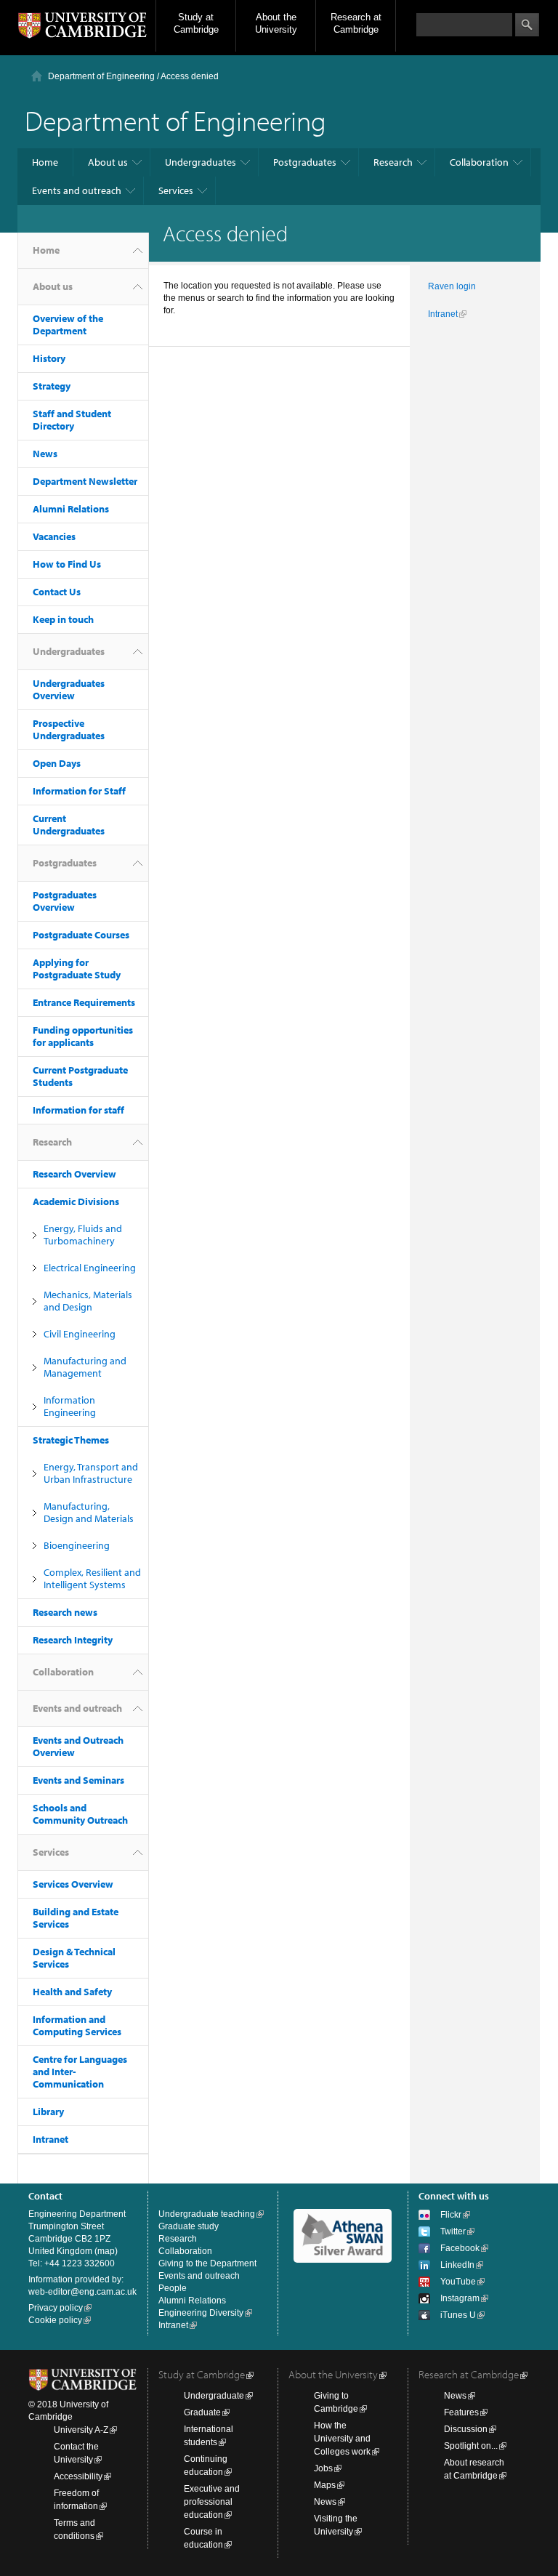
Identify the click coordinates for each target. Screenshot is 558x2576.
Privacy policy (56, 2308)
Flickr (451, 2215)
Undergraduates (201, 162)
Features (461, 2412)
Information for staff (78, 1110)
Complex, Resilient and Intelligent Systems (92, 1578)
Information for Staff (79, 791)
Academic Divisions (76, 1202)
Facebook (460, 2248)
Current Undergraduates (69, 825)
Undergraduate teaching (207, 2214)
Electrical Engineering (90, 1268)
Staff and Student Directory (72, 420)
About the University (276, 23)
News (45, 454)
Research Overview (74, 1174)
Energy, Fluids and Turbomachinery (83, 1235)
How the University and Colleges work (342, 2439)
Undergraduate (214, 2396)
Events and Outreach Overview (78, 1746)
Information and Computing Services (77, 2025)
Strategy (52, 386)
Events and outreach (77, 190)
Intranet (50, 2139)
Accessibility (78, 2476)
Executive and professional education (212, 2502)
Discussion (466, 2429)
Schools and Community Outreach (80, 1814)
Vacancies (54, 536)
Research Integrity (73, 1640)
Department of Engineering (101, 76)
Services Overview (73, 1884)
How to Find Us (67, 564)
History (49, 358)
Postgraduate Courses (81, 935)
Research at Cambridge (356, 23)
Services (176, 190)
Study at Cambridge (196, 23)
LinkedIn (457, 2265)
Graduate (202, 2412)
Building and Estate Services (76, 1918)
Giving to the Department (207, 2263)
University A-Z (81, 2430)
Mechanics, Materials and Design (88, 1301)
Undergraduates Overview (69, 689)
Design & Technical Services (74, 1958)
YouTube (458, 2282)
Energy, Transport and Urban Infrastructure (91, 1473)
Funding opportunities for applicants (83, 1036)
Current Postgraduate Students (80, 1076)
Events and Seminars (78, 1780)
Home (45, 162)
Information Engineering (70, 1406)
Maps (325, 2485)
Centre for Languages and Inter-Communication (80, 2072)
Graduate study (189, 2226)
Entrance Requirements (84, 1002)
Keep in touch (63, 619)
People (173, 2288)
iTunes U (458, 2315)
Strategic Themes (71, 1440)
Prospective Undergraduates (69, 729)
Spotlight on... (471, 2446)
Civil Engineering (80, 1334)
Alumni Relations (71, 509)
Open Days (57, 763)
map (106, 2251)
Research (393, 162)
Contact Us (57, 592)
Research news (65, 1612)
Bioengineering (77, 1545)
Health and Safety (72, 1992)
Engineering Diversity (201, 2313)
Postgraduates (305, 162)
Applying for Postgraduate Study (77, 969)
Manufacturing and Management (85, 1367)
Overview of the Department (68, 325)
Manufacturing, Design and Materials (89, 1512)
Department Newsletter (85, 481)
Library (48, 2112)
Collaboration (479, 162)
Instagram (460, 2298)
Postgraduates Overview (65, 901)
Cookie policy (55, 2320)
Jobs (323, 2468)
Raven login (452, 286)
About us (108, 162)
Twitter (453, 2231)
